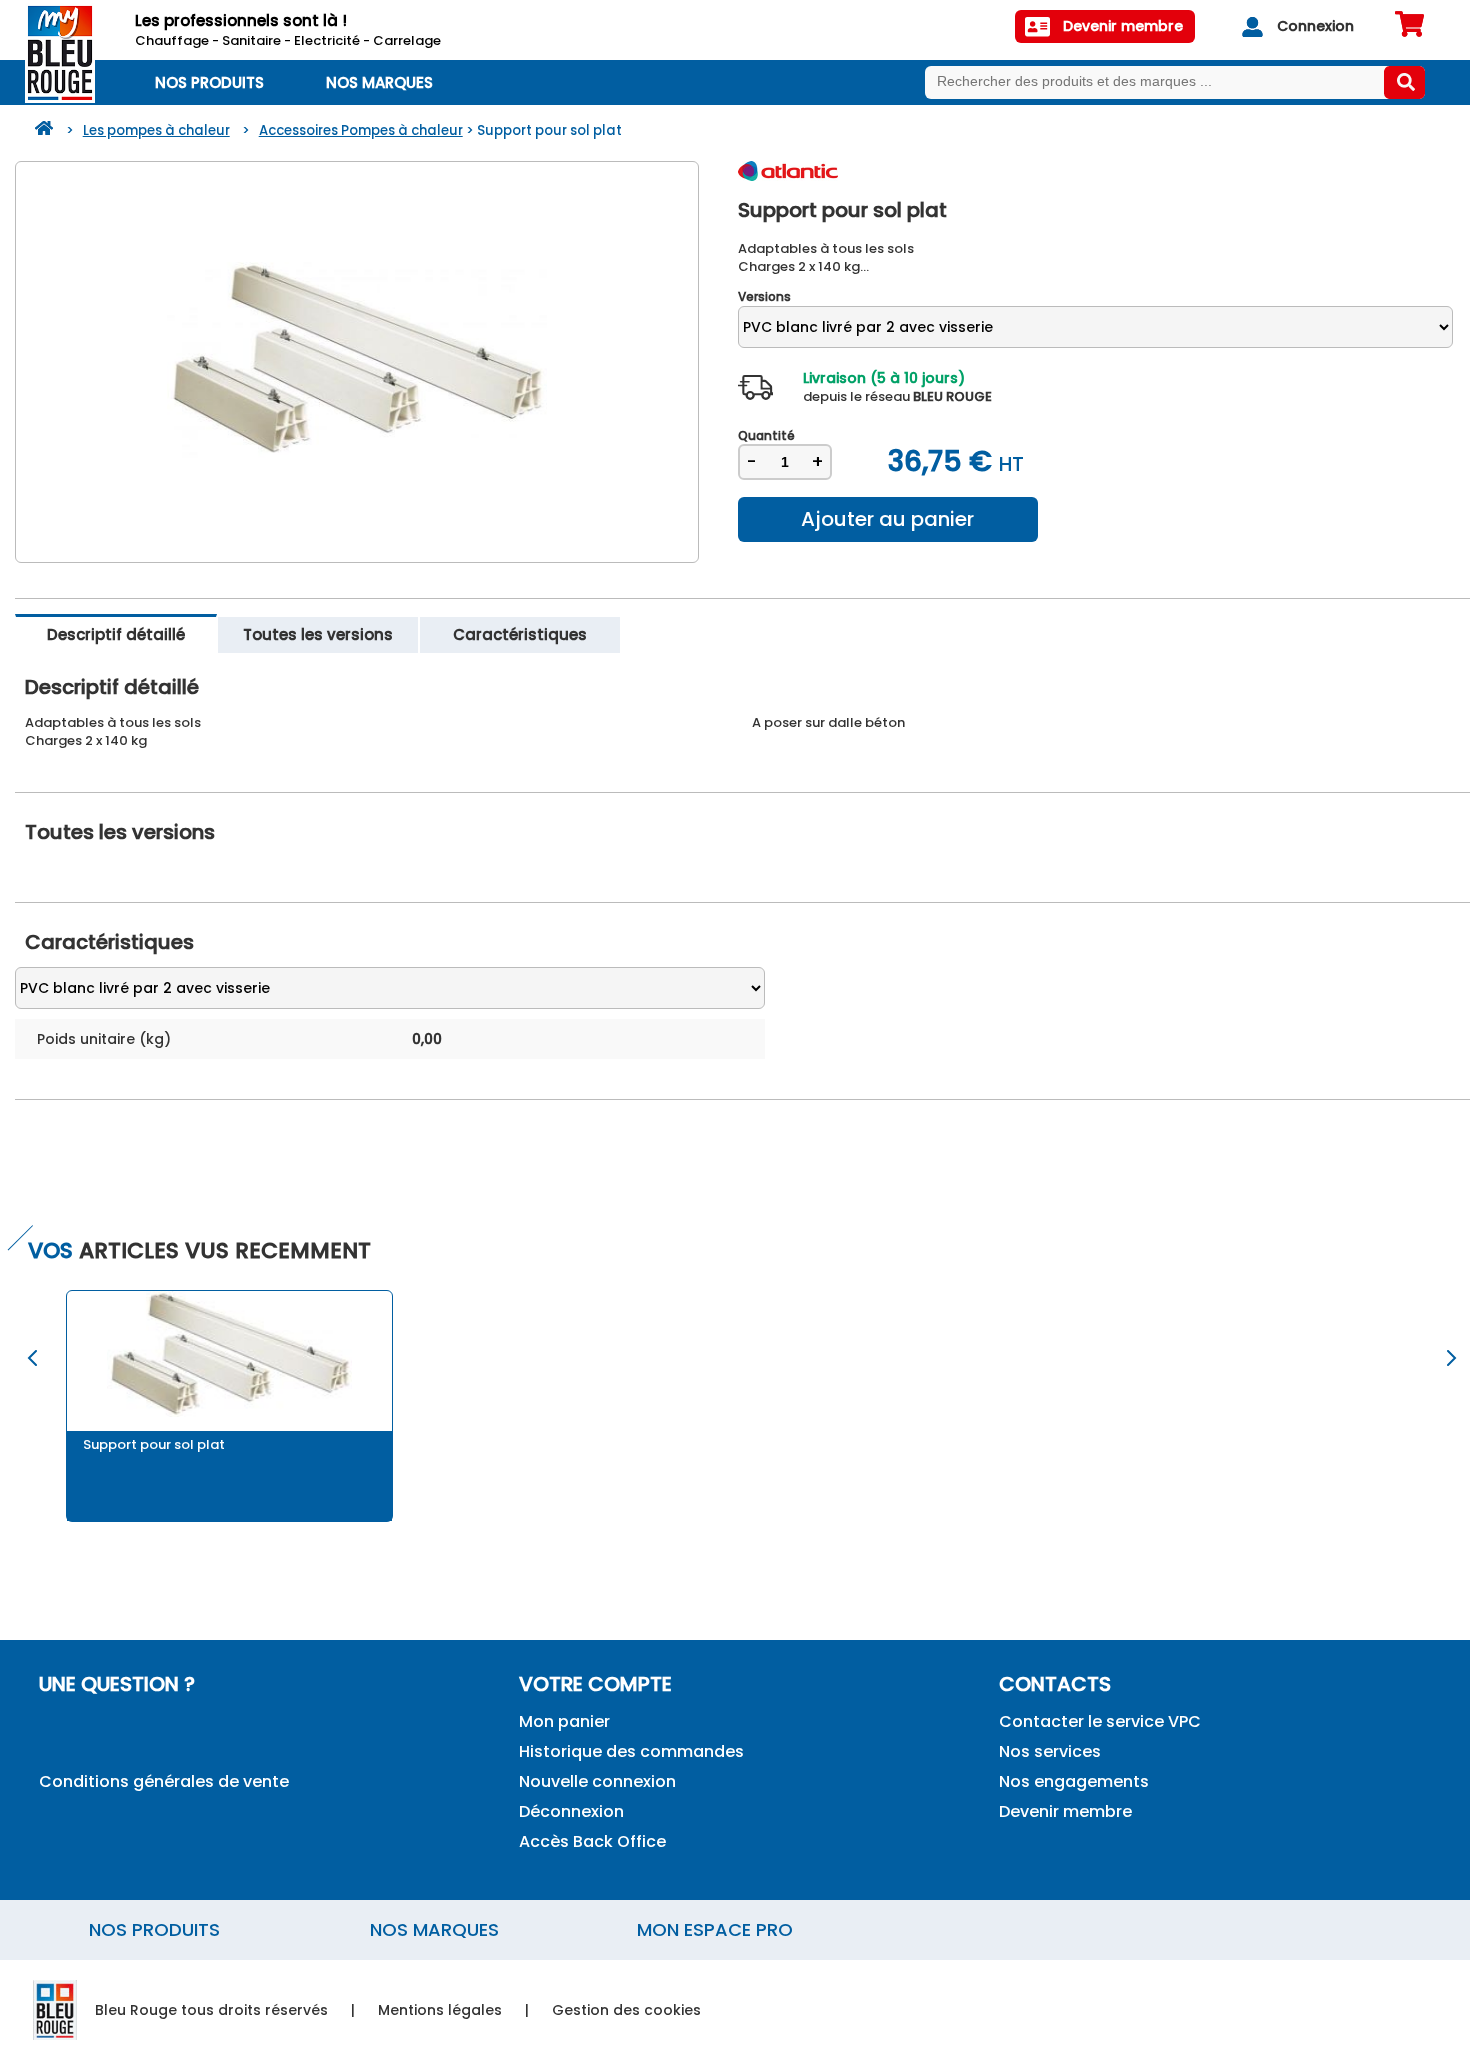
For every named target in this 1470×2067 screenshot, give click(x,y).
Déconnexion (571, 1811)
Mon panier (564, 1721)
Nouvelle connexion (597, 1781)
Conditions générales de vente (164, 1781)
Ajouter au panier (887, 519)
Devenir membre (1065, 1811)
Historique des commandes (631, 1751)
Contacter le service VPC (1100, 1721)
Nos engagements (1074, 1781)
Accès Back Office (592, 1841)
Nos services (1050, 1751)
